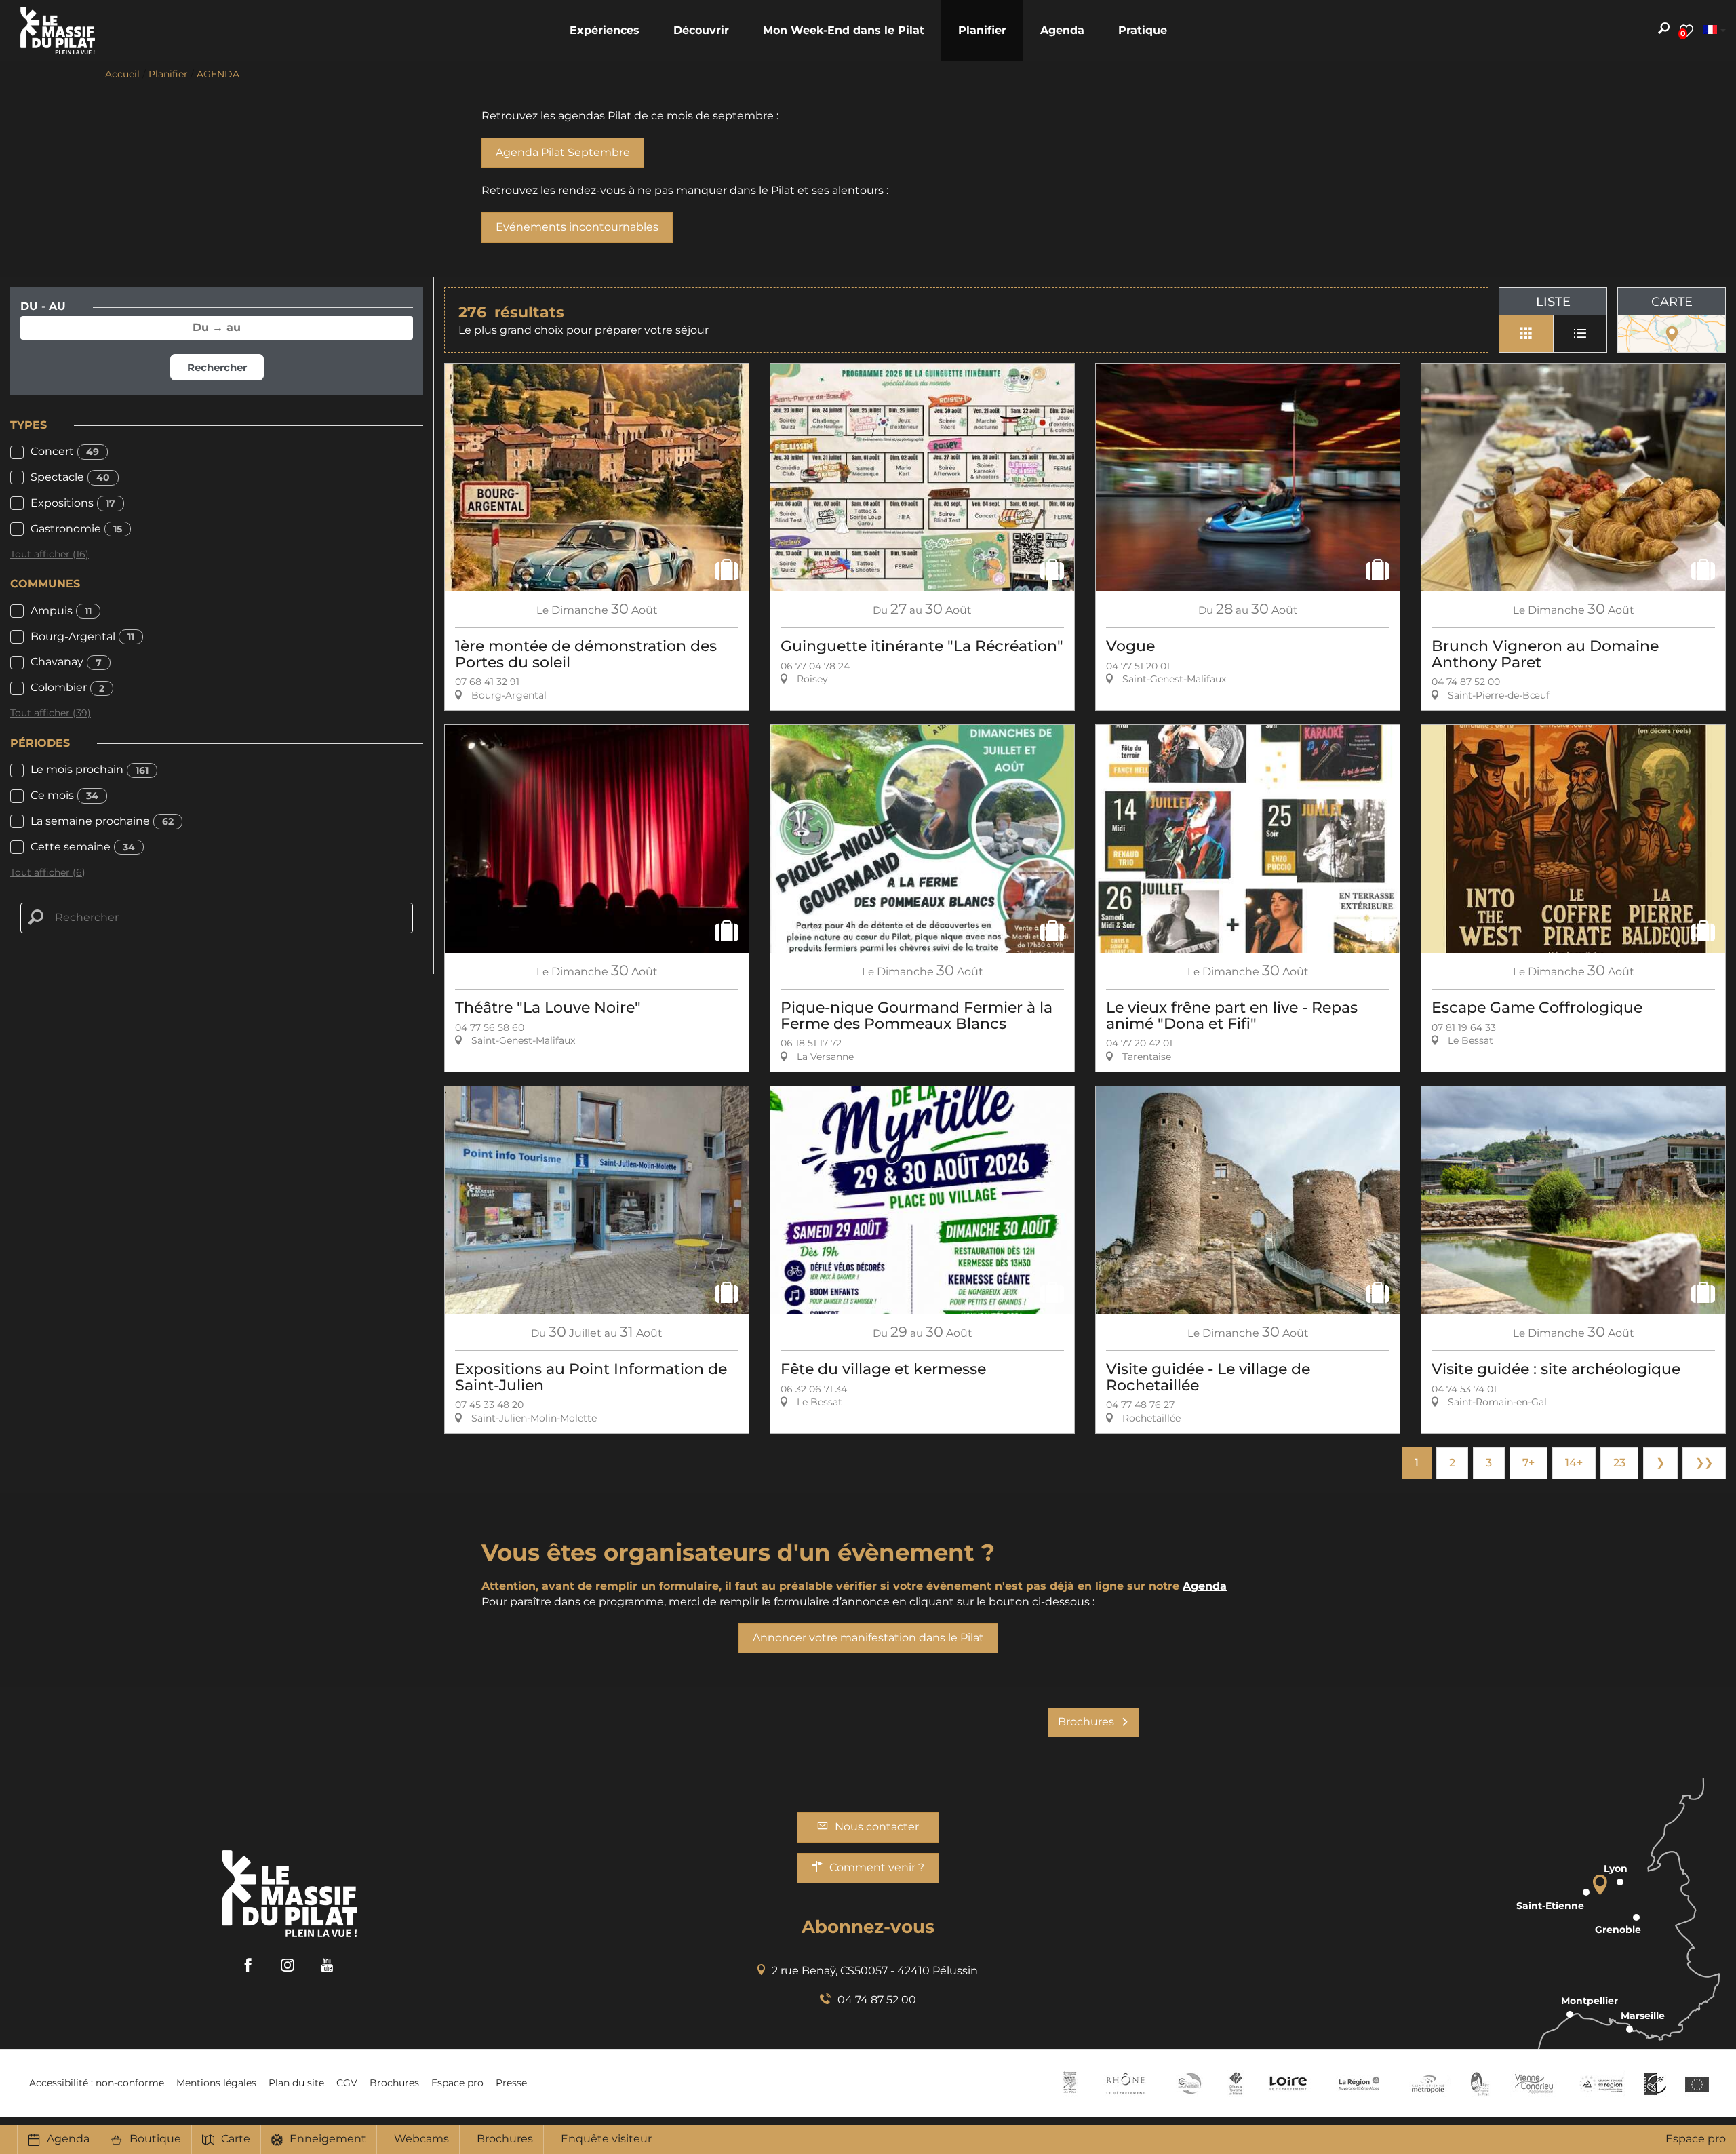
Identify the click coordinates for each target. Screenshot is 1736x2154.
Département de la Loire (1288, 2083)
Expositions (73, 503)
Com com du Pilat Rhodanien (1188, 2083)
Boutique (155, 2139)
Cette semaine (83, 847)
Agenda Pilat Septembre (563, 152)
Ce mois (64, 795)
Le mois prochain (90, 769)
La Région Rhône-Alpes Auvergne (1359, 2083)
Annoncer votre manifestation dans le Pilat (868, 1638)
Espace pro (1696, 2139)
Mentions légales (216, 2083)
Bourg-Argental (82, 637)
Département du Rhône (1126, 2083)
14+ (1574, 1463)
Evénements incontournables (577, 227)
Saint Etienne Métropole (1428, 2083)
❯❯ (1704, 1463)
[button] (605, 31)
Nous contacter (877, 1827)
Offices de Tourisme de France (1236, 2083)
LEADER (1655, 2083)
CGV (347, 2083)
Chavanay (66, 662)
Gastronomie (76, 529)
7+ (1528, 1463)
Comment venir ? (877, 1867)
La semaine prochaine (102, 821)
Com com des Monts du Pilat (1070, 2083)
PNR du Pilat (1481, 2083)
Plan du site (296, 2083)
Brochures (505, 2139)
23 (1619, 1463)
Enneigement (328, 2139)
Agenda (68, 2139)
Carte (236, 2139)
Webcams (421, 2139)
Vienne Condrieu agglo (1535, 2083)
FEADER (1602, 2083)
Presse (511, 2083)
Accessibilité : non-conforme (97, 2083)
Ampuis (61, 611)
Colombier (67, 687)
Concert (65, 451)
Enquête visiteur (606, 2139)
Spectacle (70, 477)
